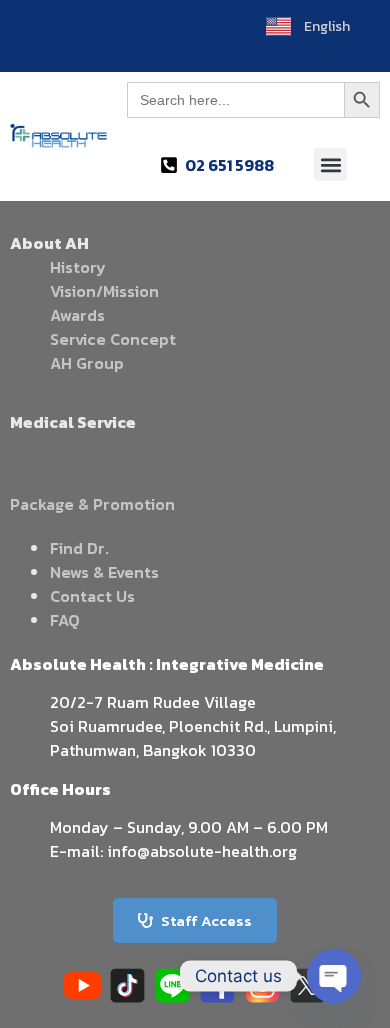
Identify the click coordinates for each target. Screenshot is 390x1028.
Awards (77, 315)
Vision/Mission (104, 291)
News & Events (104, 572)
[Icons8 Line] (172, 985)
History (78, 267)
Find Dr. (79, 548)
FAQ (65, 620)
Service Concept (113, 339)
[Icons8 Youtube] (82, 985)
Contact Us (92, 596)
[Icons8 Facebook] (217, 985)
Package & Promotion (92, 504)
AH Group (87, 363)
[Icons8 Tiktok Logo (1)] (127, 985)
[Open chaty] (334, 976)
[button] (330, 164)
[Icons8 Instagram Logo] (262, 985)
